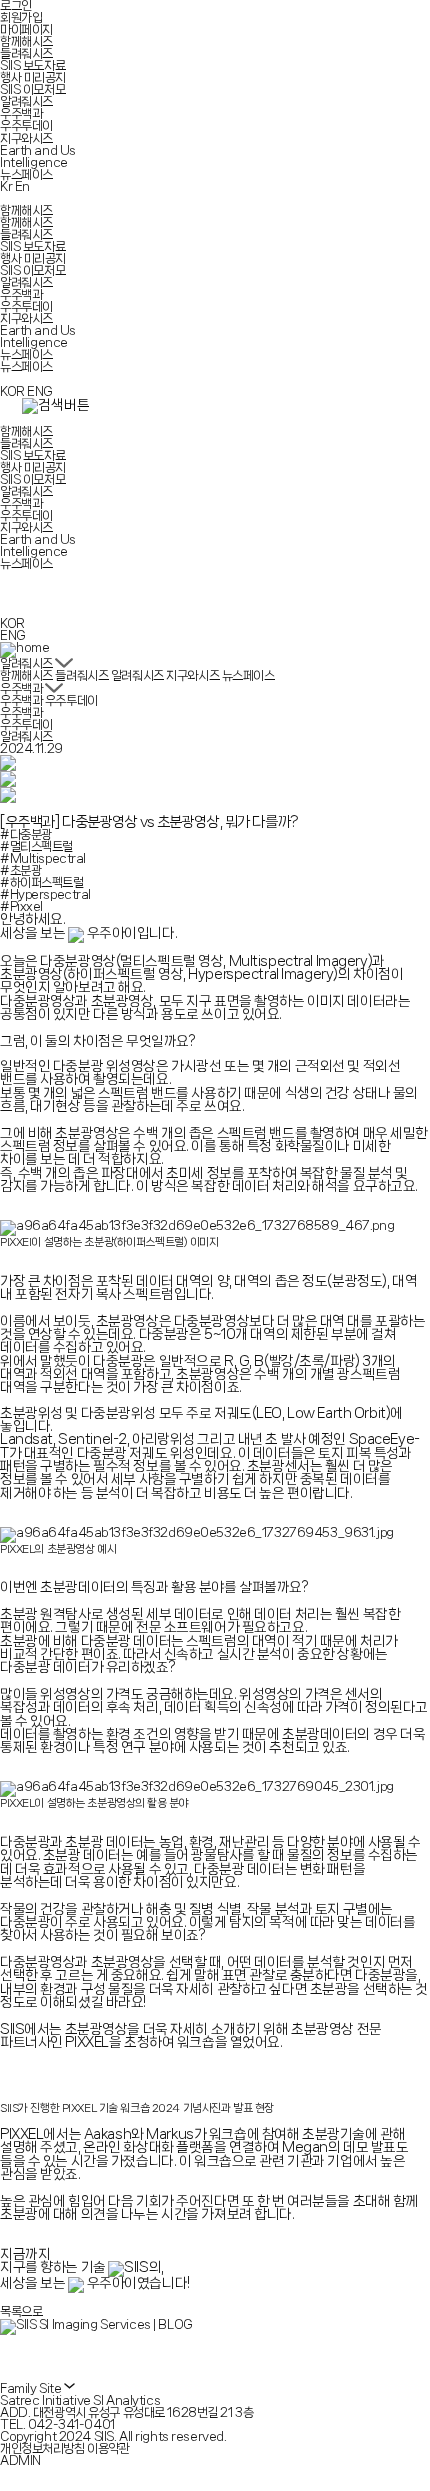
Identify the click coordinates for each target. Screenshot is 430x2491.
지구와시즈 (26, 138)
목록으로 (21, 2311)
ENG (40, 391)
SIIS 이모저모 (32, 89)
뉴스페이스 (26, 174)
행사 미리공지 (33, 77)
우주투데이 (26, 125)
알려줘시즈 (26, 101)
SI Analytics (126, 2400)
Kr (6, 186)
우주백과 (21, 113)
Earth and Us (38, 150)
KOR (12, 391)
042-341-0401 (71, 2424)
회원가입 (21, 17)
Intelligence (34, 162)
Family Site (32, 2388)
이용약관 (108, 2448)
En (22, 186)
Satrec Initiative (45, 2400)
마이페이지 (26, 29)
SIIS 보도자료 (32, 65)
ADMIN (20, 2460)
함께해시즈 (26, 41)
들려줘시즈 (26, 53)
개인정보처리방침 (42, 2448)
